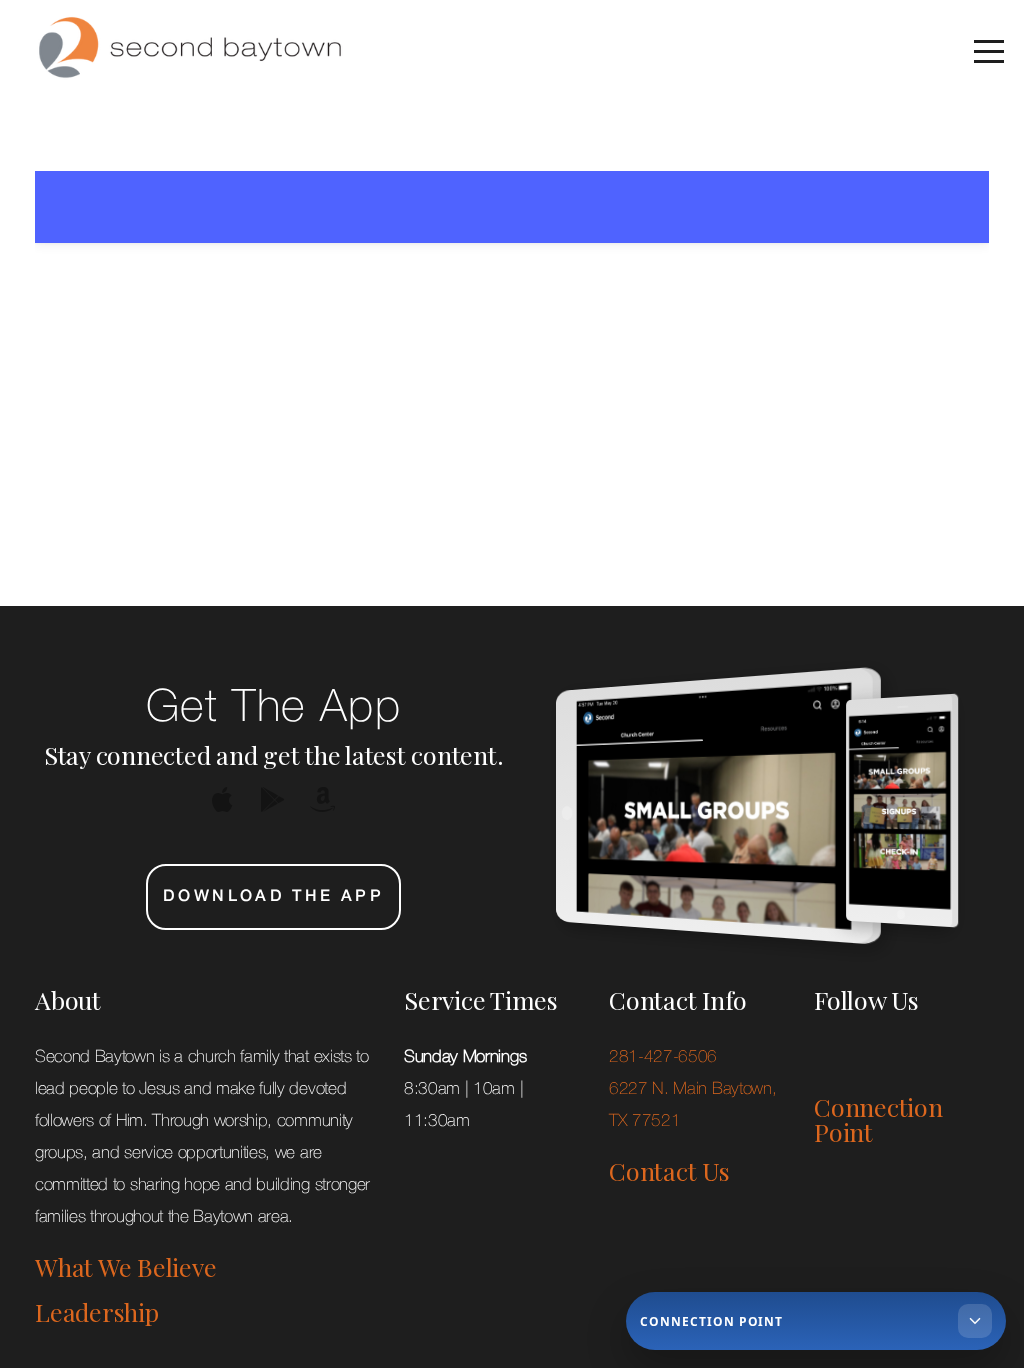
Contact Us (669, 1170)
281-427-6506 (665, 1057)
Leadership (97, 1311)
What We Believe (125, 1266)
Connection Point (878, 1119)
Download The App (273, 897)
